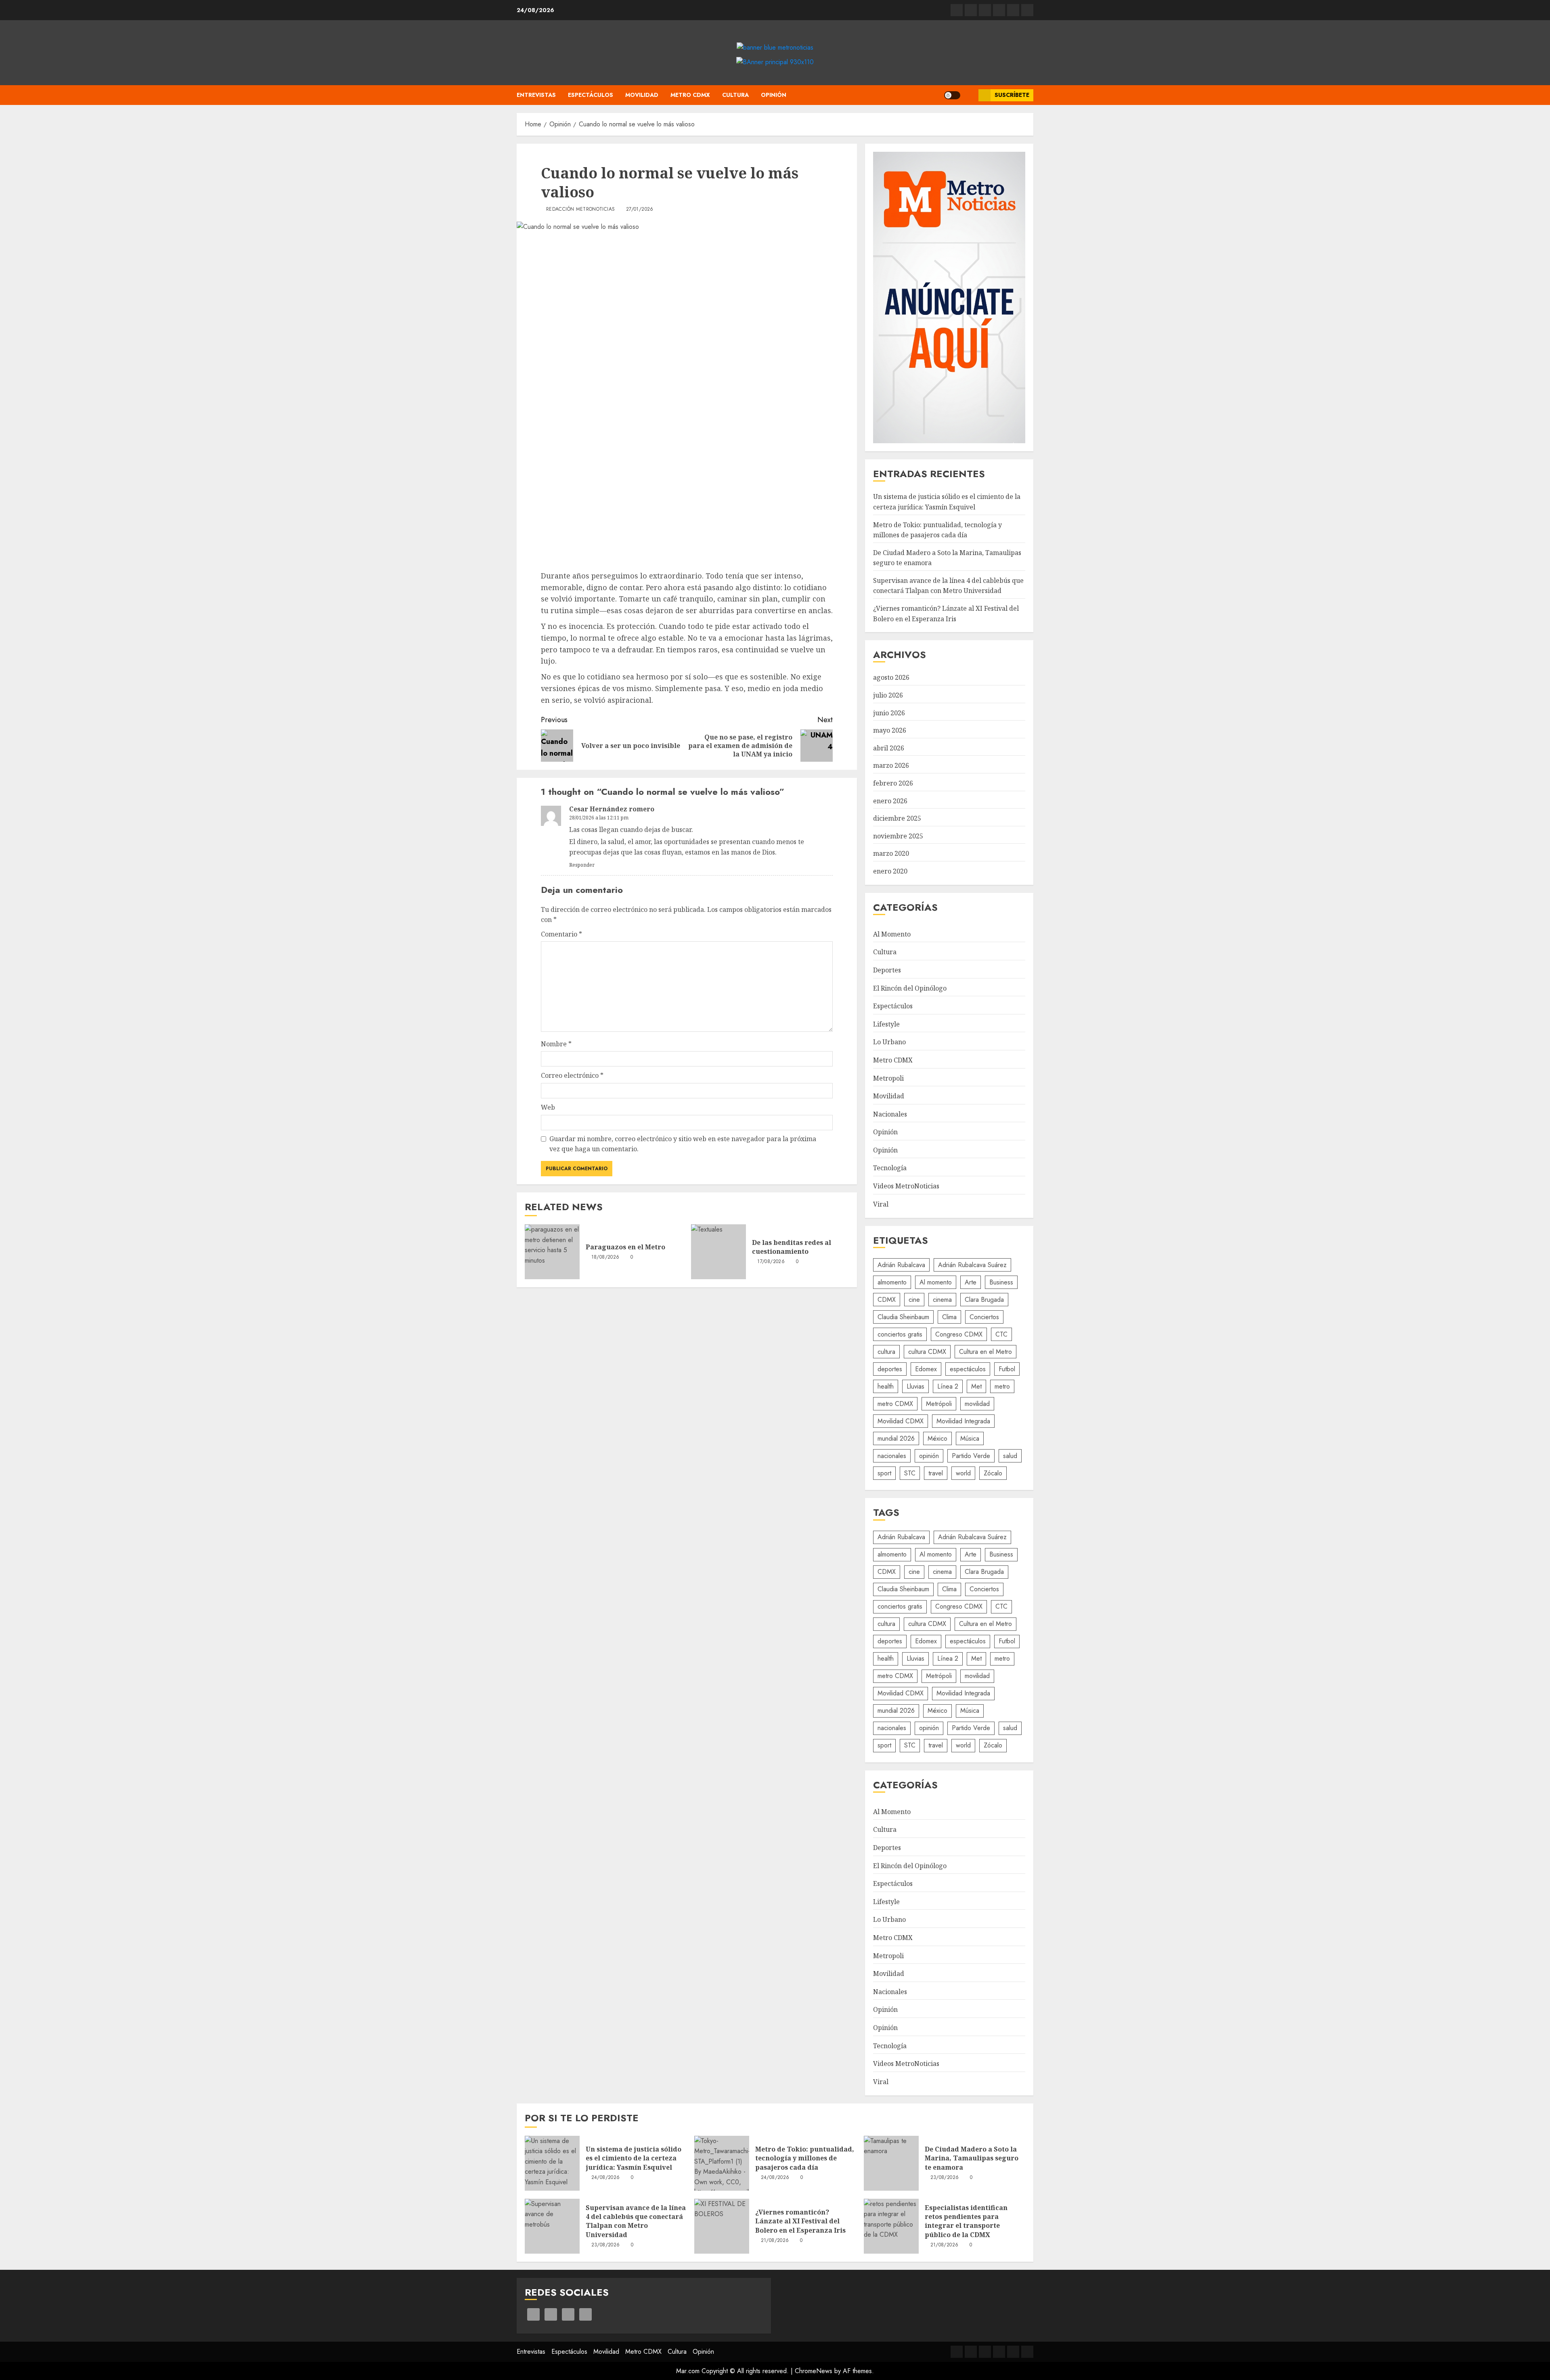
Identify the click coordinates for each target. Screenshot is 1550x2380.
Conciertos (984, 1317)
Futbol (1007, 1369)
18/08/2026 (605, 1257)
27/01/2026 (640, 210)
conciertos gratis (900, 1334)
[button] (969, 95)
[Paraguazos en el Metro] (552, 1252)
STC (910, 1473)
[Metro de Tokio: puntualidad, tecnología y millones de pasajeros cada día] (722, 2163)
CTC (1001, 1334)
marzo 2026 (891, 765)
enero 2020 (890, 871)
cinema (942, 1300)
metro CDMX (895, 1404)
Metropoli (888, 1078)
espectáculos (968, 1369)
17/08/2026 (771, 1262)
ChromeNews (814, 2371)
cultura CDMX (927, 1352)
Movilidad (642, 95)
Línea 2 (948, 1386)
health (886, 1386)
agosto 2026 (891, 677)
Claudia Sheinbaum (903, 1317)
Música (970, 1438)
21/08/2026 (775, 2241)
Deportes (887, 970)
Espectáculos (591, 95)
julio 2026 (888, 695)
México (937, 1438)
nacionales (892, 1456)
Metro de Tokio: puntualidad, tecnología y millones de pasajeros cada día (805, 2158)
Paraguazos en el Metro (625, 1247)
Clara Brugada (984, 1300)
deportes (890, 1369)
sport (884, 1473)
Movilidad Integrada (963, 1421)
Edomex (926, 1369)
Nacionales (890, 1114)
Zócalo (993, 1473)
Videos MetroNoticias (906, 1186)
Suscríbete (1012, 95)
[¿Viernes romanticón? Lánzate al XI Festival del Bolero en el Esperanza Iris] (722, 2226)
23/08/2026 (945, 2178)
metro (1002, 1386)
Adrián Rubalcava (901, 1265)
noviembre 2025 (898, 836)
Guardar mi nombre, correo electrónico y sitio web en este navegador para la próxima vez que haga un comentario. (683, 1144)
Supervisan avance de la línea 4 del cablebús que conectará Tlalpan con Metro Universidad (948, 586)
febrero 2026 (893, 783)
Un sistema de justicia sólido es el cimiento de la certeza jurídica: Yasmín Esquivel (634, 2158)
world (963, 1473)
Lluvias (915, 1386)
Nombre (556, 1044)
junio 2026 (889, 713)
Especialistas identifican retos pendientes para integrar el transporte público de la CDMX (966, 2221)
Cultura (735, 95)
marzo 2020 (891, 853)
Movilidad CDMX (901, 1421)
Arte (971, 1282)
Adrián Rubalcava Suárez (972, 1265)
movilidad (977, 1404)
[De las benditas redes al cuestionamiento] (718, 1252)
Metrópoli (939, 1404)
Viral (881, 1204)
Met (976, 1386)
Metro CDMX (690, 95)
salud (1010, 1456)
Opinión (774, 95)
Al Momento (892, 934)
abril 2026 (889, 748)
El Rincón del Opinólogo (910, 988)
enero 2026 (890, 801)
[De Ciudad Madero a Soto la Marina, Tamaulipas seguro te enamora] (891, 2163)
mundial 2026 (896, 1438)
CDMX (887, 1300)
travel (936, 1473)
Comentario (561, 934)
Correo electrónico (572, 1075)
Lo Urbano (889, 1042)
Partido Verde (971, 1456)
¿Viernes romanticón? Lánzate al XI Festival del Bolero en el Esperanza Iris (800, 2221)
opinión (929, 1456)
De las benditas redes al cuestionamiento (792, 1247)
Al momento (936, 1282)
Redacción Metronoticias (580, 210)
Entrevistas (536, 95)
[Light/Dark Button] (952, 95)
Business (1001, 1282)
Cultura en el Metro (986, 1352)
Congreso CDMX (959, 1334)
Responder (582, 865)
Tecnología (890, 1168)
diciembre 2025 (897, 818)
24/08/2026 (606, 2178)
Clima (949, 1317)
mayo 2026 (890, 730)
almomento (892, 1282)
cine (914, 1300)
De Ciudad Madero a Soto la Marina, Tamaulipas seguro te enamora (972, 2158)
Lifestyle (886, 1024)
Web (548, 1107)
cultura (886, 1352)
